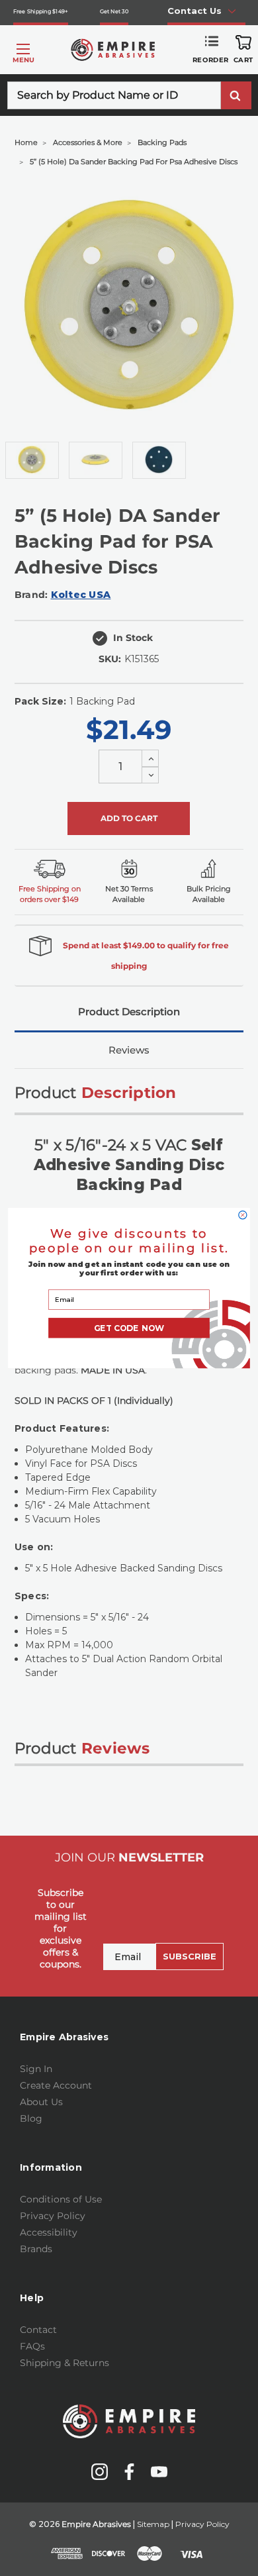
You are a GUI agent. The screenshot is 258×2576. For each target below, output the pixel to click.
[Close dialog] (243, 1215)
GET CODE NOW (129, 1328)
